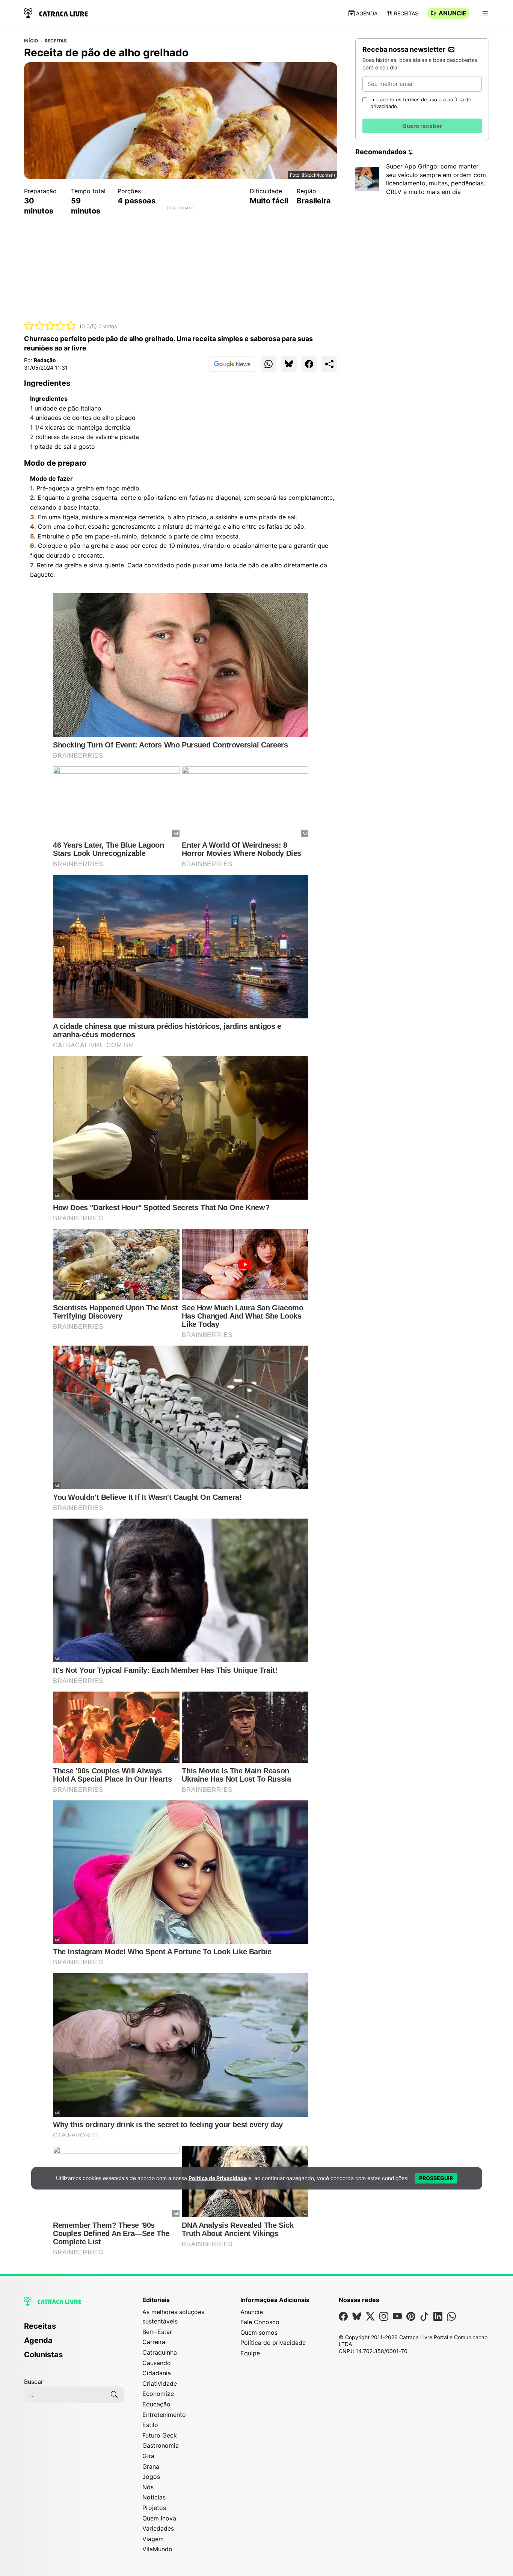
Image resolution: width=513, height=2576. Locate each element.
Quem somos (259, 2332)
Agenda (367, 13)
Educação (156, 2404)
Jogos (151, 2477)
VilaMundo (157, 2549)
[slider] (50, 326)
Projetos (154, 2508)
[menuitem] (74, 2329)
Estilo (150, 2425)
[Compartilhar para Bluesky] (289, 364)
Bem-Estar (157, 2332)
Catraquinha (160, 2352)
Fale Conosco (260, 2322)
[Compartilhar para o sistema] (329, 364)
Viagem (153, 2539)
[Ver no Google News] (232, 364)
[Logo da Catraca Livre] (56, 13)
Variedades (158, 2528)
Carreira (154, 2342)
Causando (157, 2363)
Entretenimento (164, 2415)
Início (31, 41)
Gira (148, 2456)
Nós (148, 2487)
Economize (158, 2394)
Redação (45, 360)
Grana (151, 2466)
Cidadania (157, 2373)
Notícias (154, 2497)
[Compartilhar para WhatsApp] (269, 364)
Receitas (406, 13)
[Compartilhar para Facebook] (309, 364)
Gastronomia (161, 2445)
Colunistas (43, 2355)
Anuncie (453, 13)
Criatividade (160, 2384)
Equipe (250, 2353)
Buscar (34, 2382)
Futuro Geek (160, 2435)
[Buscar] (114, 2394)
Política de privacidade (273, 2343)
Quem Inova (159, 2518)
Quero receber (422, 126)
